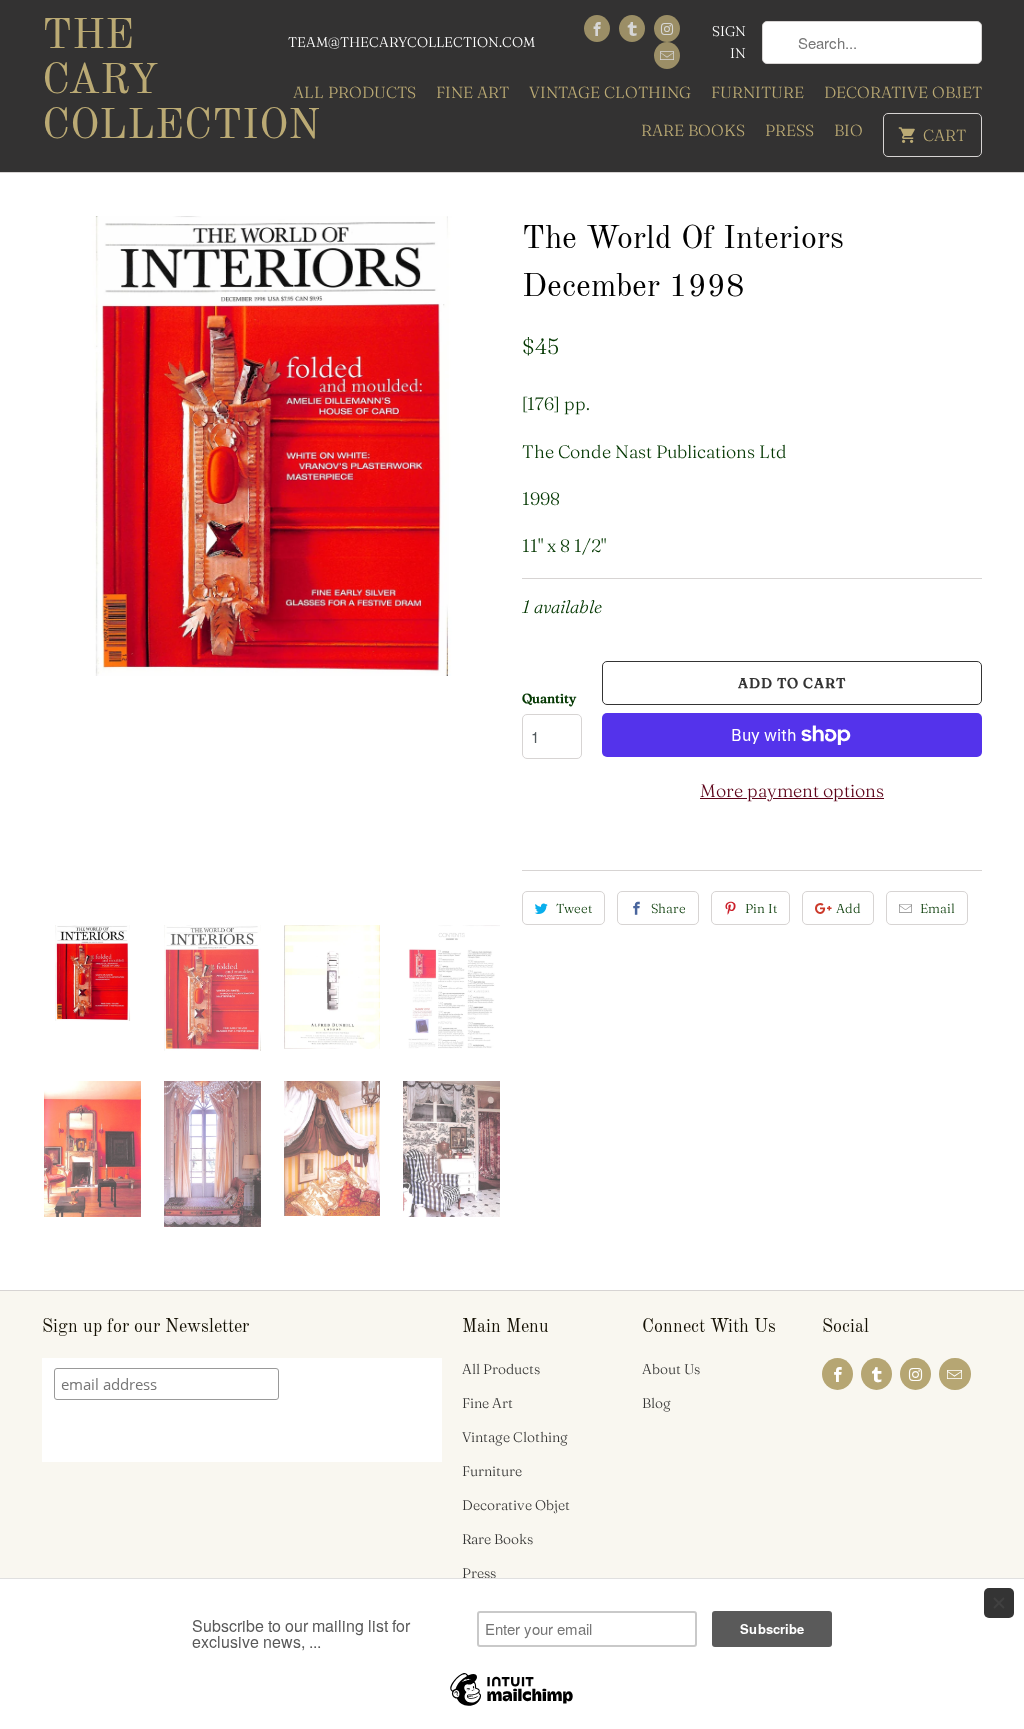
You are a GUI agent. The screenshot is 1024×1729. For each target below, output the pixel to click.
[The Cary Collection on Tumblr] (632, 28)
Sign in (729, 42)
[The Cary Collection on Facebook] (597, 28)
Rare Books (693, 130)
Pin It (761, 908)
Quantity (549, 698)
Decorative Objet (903, 92)
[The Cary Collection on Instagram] (667, 28)
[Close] (999, 1603)
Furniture (757, 92)
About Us (671, 1369)
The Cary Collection (152, 82)
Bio (848, 130)
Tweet (574, 908)
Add (848, 908)
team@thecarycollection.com (411, 42)
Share (668, 908)
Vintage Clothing (610, 92)
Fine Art (472, 92)
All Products (354, 92)
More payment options (792, 790)
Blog (656, 1403)
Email (937, 908)
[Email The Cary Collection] (667, 55)
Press (789, 130)
